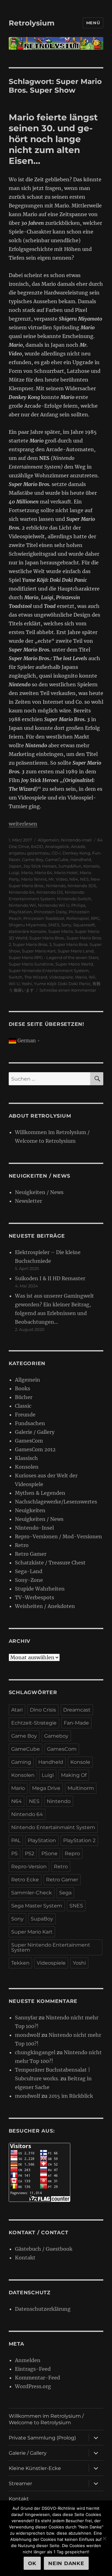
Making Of (74, 1775)
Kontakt (25, 2258)
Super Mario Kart (39, 951)
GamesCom (29, 1441)
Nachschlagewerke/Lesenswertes (56, 1502)
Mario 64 (43, 873)
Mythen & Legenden (40, 1493)
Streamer (20, 2483)
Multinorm (81, 1788)
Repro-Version (29, 1867)
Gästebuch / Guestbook (44, 2249)
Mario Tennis (34, 879)
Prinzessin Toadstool (44, 918)
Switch (16, 977)
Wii (92, 977)
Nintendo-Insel (76, 840)
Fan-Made (76, 1723)
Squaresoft (84, 925)
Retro (22, 1545)
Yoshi (27, 984)
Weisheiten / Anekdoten (45, 1606)
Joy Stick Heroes (40, 866)
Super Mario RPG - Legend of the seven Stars (54, 957)
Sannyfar (26, 2018)
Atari (17, 1710)
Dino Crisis (43, 1710)
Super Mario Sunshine (31, 964)
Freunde (25, 1415)
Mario (27, 873)
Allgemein (48, 840)
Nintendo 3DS (82, 886)
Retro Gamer (31, 1554)
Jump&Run (70, 866)
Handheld (81, 859)
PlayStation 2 (79, 1840)
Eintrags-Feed (33, 2369)
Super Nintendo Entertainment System (49, 971)
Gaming (21, 1762)
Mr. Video (58, 879)
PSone (49, 1853)
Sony (66, 925)
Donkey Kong (76, 853)
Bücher (24, 1397)
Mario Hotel (66, 873)
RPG (95, 918)
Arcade (78, 846)
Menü (93, 23)
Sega (65, 1893)
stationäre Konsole (28, 931)
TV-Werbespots (35, 1597)
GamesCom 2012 (35, 1449)
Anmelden (28, 2360)
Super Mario (61, 931)
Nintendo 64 (22, 892)
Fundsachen (30, 1423)
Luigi (14, 873)
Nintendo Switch (74, 899)
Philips (78, 905)
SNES (54, 925)
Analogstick (57, 846)
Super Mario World (74, 964)
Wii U (14, 984)
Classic (23, 1406)
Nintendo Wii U (54, 905)
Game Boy (33, 859)
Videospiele (61, 977)
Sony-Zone (29, 1580)
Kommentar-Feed (37, 2378)
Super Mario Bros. (47, 938)
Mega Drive (46, 1788)
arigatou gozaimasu (29, 853)
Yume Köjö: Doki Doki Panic (62, 984)
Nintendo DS (50, 892)
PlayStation (20, 912)
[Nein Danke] (104, 2538)
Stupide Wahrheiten (40, 1589)
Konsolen (27, 1467)
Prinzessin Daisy (50, 912)
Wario (81, 977)
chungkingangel (35, 2052)
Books (23, 1388)
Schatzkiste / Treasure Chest (50, 1563)
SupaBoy (42, 1919)
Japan (15, 866)
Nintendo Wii (22, 905)
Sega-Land (29, 1571)
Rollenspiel (78, 918)
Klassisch (26, 1458)
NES (84, 879)
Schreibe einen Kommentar (68, 990)
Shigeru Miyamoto (28, 925)
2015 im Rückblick (71, 2096)
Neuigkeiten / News (39, 1192)
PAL (16, 1840)
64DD (37, 846)
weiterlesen (23, 824)
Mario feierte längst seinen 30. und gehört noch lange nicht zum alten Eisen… (53, 139)
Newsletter (28, 1201)
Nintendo (56, 886)
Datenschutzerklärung (43, 2309)
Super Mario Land (76, 951)
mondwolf (28, 2035)
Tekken (20, 1963)
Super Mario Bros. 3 (32, 944)
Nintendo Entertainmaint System (53, 1827)
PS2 (30, 1853)
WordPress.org (33, 2386)
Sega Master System (37, 1906)
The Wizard (36, 977)
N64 (74, 879)
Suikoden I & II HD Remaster (50, 1278)
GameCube (57, 859)
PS (14, 1853)
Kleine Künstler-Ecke (35, 2468)
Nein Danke (66, 2563)
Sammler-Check (32, 1893)
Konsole (91, 866)
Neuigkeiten (30, 1510)
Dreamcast (77, 1710)
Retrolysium (32, 23)
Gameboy (56, 1736)
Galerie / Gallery (35, 1432)
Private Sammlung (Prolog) (42, 2438)
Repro (72, 1853)
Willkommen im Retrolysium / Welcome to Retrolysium (46, 2419)
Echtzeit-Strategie (34, 1723)
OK (32, 2563)
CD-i (56, 853)
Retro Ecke (25, 1880)
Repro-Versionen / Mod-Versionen (58, 1536)
